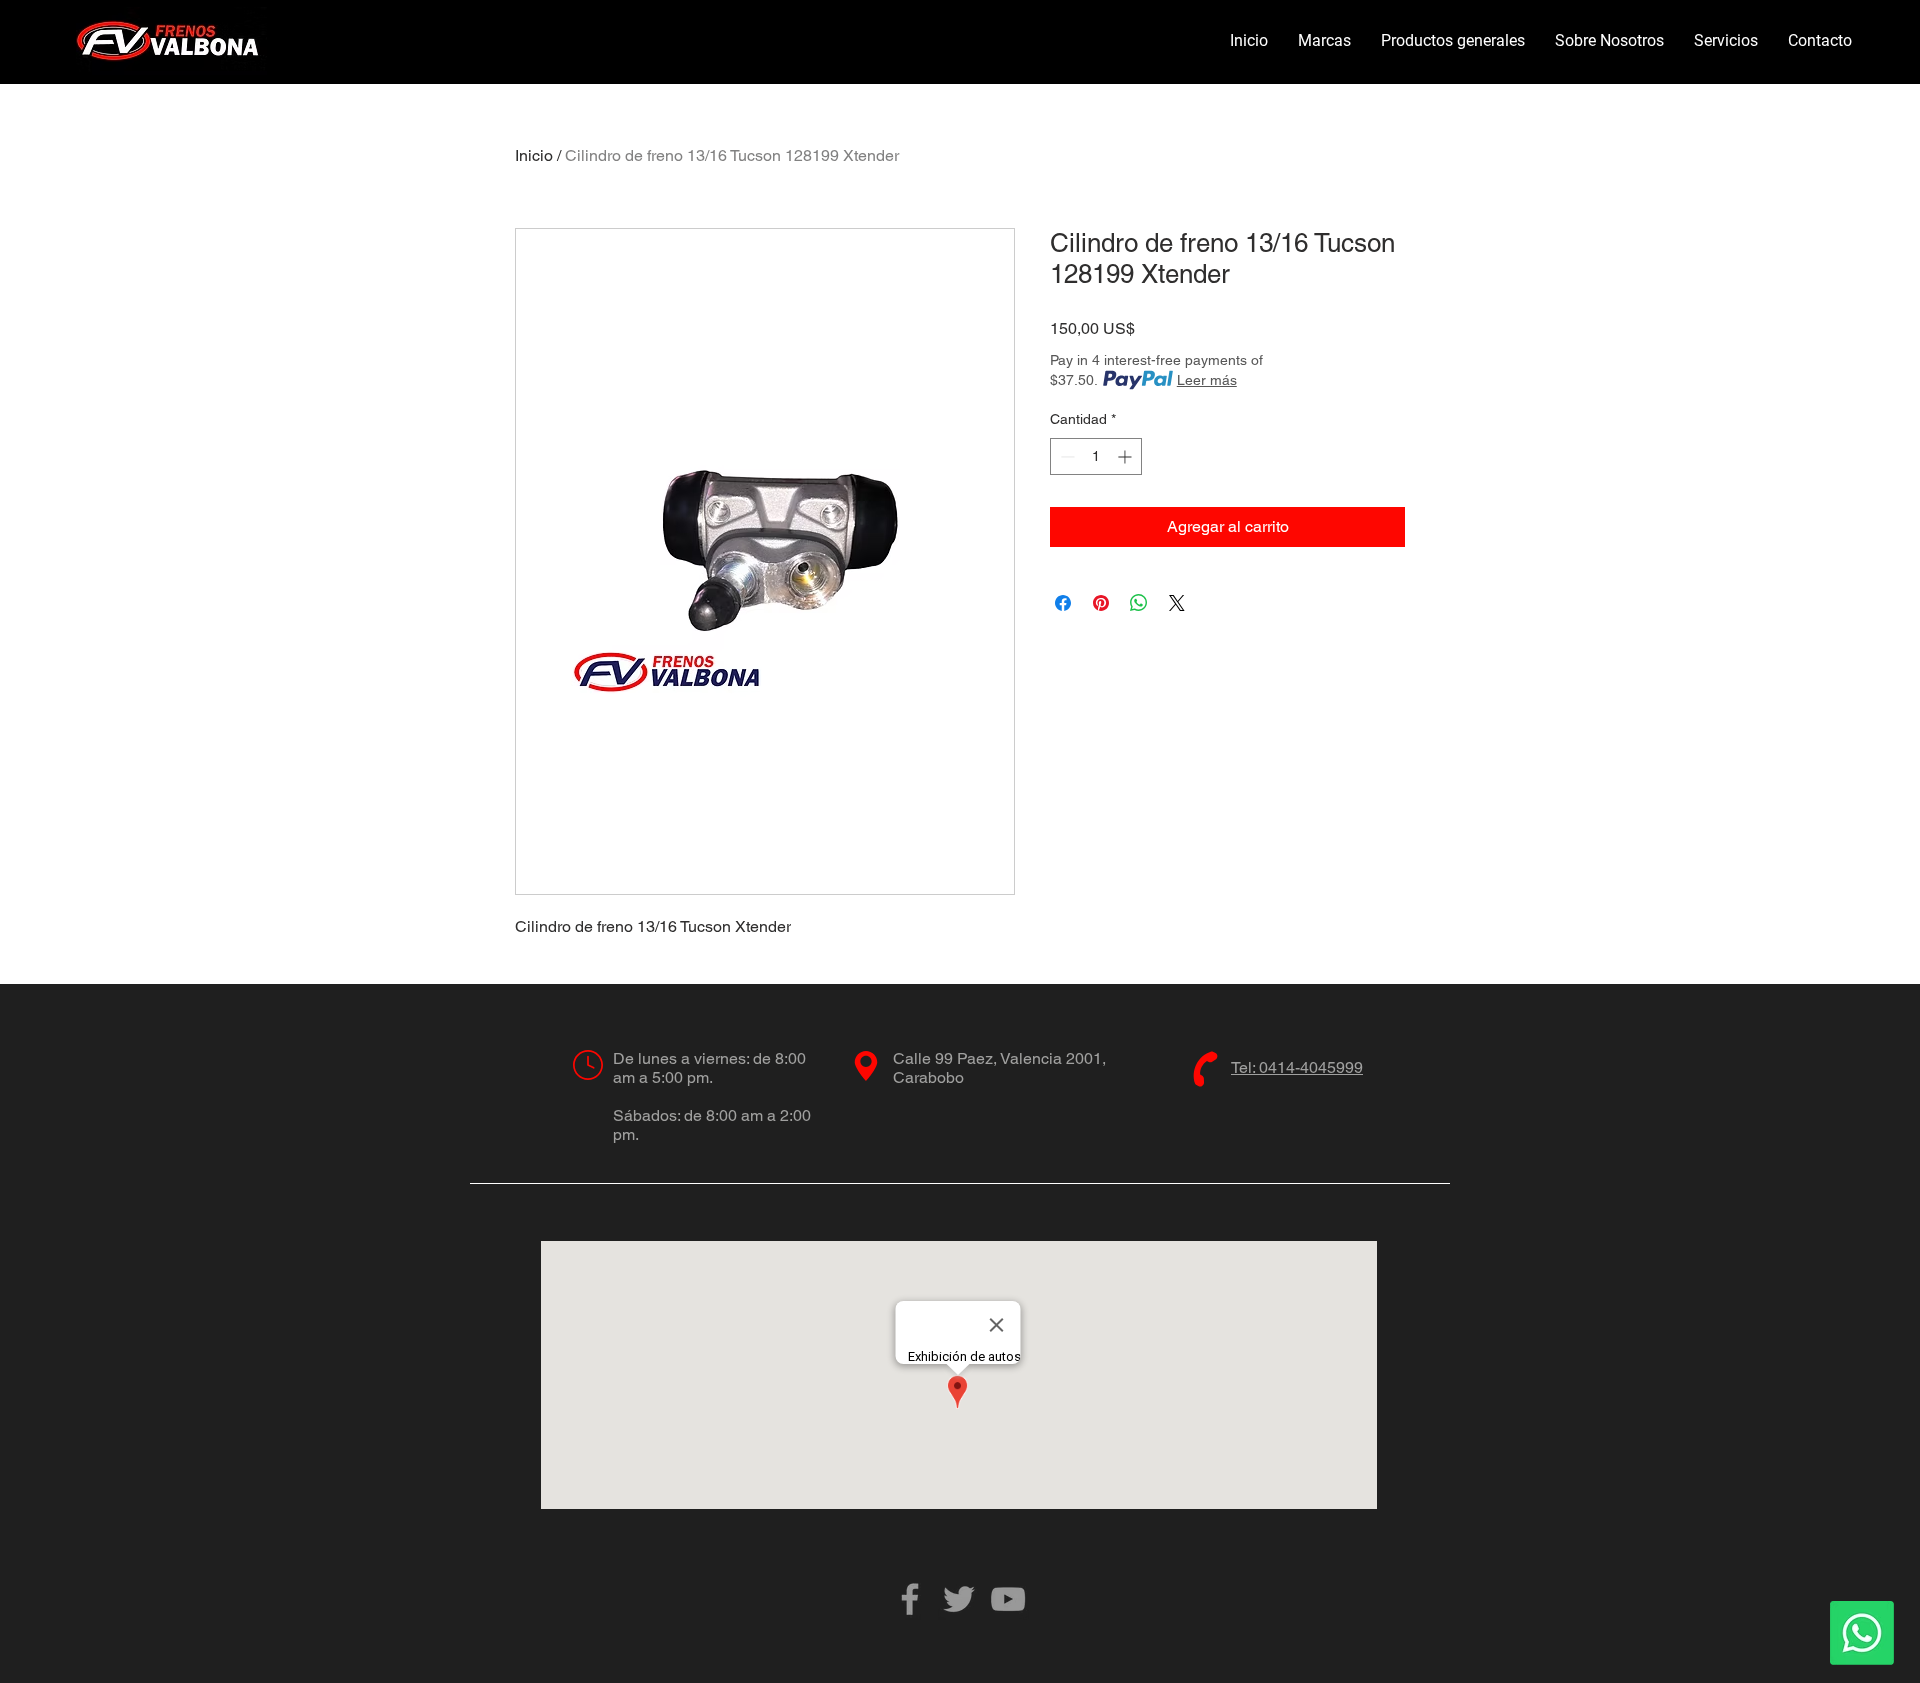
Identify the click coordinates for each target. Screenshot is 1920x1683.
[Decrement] (1065, 456)
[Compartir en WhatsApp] (1139, 603)
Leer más (1207, 380)
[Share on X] (1177, 603)
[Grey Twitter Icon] (959, 1599)
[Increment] (1126, 456)
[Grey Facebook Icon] (910, 1599)
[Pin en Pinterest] (1101, 603)
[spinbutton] (1096, 456)
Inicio (534, 155)
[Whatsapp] (1862, 1633)
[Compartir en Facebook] (1063, 603)
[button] (1324, 41)
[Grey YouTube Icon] (1008, 1599)
